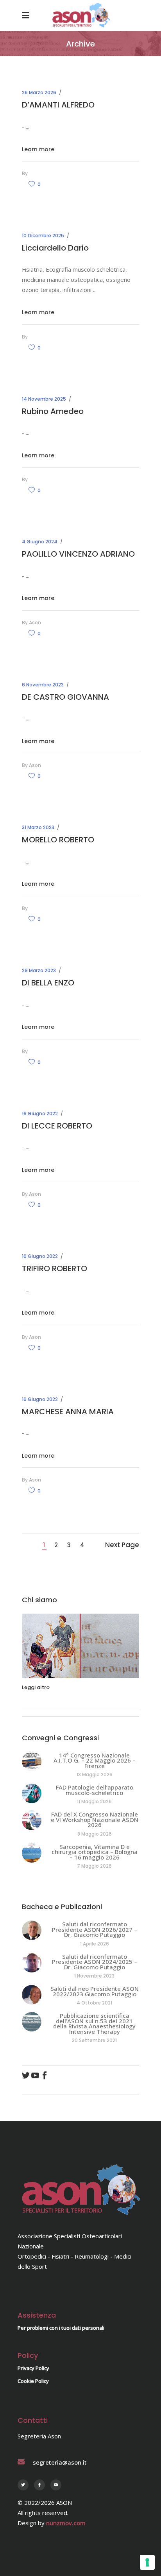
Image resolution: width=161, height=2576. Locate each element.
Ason (35, 623)
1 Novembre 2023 (94, 1976)
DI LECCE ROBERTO (57, 1126)
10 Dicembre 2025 (43, 236)
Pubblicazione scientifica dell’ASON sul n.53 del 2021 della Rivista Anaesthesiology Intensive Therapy (94, 2023)
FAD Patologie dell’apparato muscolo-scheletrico (95, 1790)
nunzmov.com (66, 2523)
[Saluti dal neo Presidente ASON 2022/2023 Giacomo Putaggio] (32, 1995)
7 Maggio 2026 (94, 1866)
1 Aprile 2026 (95, 1944)
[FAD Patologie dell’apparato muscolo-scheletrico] (32, 1793)
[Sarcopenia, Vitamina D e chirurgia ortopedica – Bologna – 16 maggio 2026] (32, 1853)
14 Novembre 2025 (44, 399)
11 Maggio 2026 (94, 1801)
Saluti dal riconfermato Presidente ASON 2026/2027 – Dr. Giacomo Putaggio (95, 1929)
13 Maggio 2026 (95, 1774)
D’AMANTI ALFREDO (58, 105)
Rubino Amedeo (53, 411)
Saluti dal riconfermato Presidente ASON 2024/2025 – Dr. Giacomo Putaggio (95, 1962)
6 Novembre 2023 (43, 685)
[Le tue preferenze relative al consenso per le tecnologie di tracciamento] (147, 2562)
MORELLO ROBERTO (58, 840)
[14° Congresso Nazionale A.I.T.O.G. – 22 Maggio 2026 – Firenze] (32, 1761)
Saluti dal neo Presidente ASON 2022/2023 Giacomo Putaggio (95, 1991)
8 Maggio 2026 (95, 1834)
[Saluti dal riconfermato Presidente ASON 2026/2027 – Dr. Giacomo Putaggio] (32, 1930)
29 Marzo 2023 (39, 970)
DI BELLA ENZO (48, 983)
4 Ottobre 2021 (94, 2003)
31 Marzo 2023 (38, 827)
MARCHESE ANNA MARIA (68, 1412)
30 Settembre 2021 (94, 2040)
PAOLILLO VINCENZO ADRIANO (78, 554)
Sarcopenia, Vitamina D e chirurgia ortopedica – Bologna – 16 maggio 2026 (95, 1852)
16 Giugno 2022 (40, 1113)
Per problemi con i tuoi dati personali (61, 2328)
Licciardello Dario (55, 248)
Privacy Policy (33, 2368)
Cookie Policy (33, 2381)
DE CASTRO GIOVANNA (65, 697)
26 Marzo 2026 (39, 92)
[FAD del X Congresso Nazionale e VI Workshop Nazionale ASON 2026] (32, 1820)
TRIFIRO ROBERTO (55, 1268)
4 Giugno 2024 (40, 542)
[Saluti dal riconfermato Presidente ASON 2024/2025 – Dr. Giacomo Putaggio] (32, 1963)
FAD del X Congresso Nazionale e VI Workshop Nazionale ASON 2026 (95, 1819)
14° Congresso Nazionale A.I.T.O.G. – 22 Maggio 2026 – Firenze (95, 1760)
